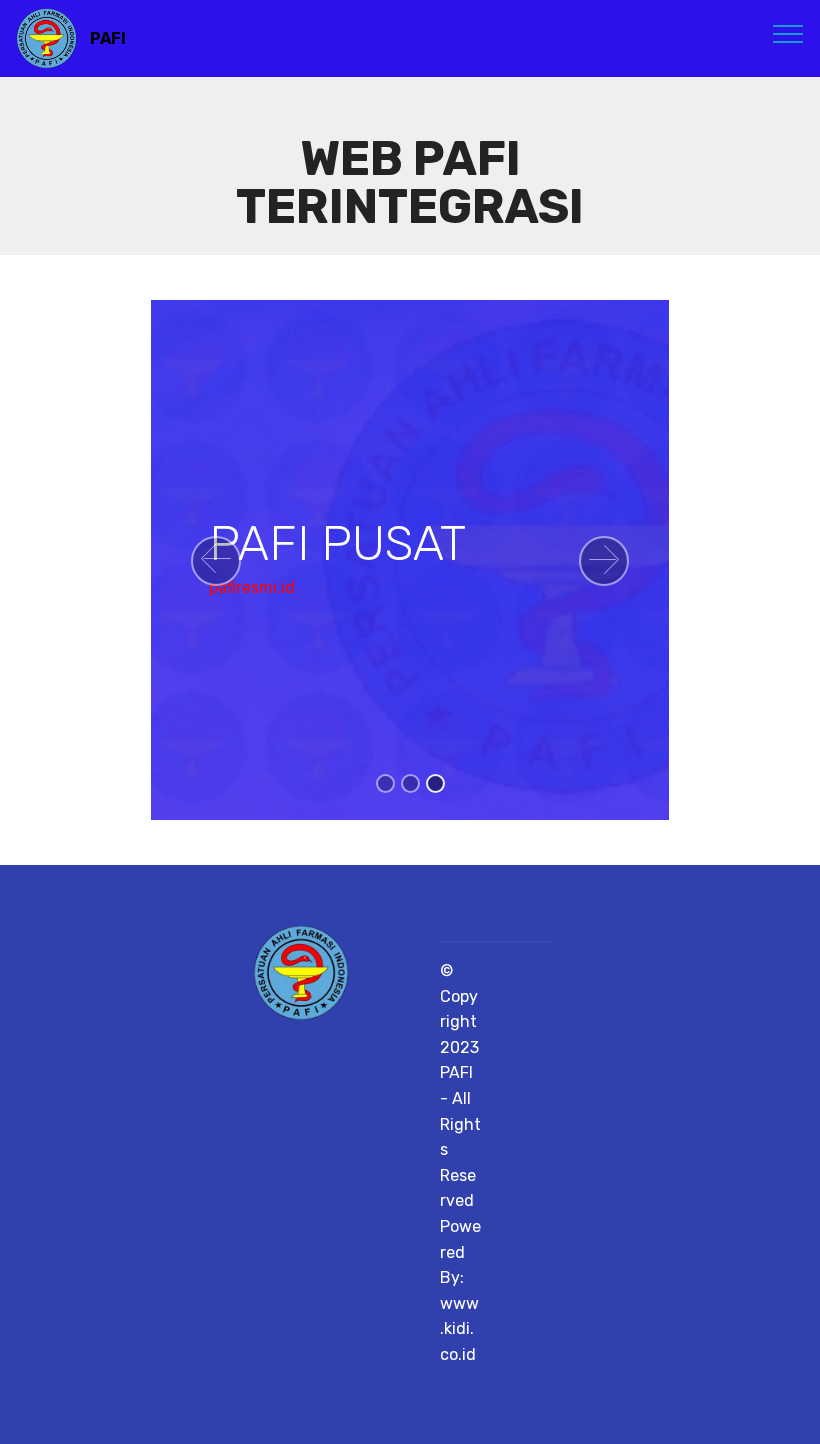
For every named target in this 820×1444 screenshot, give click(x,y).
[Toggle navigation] (788, 33)
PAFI (108, 38)
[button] (216, 561)
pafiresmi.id (252, 587)
